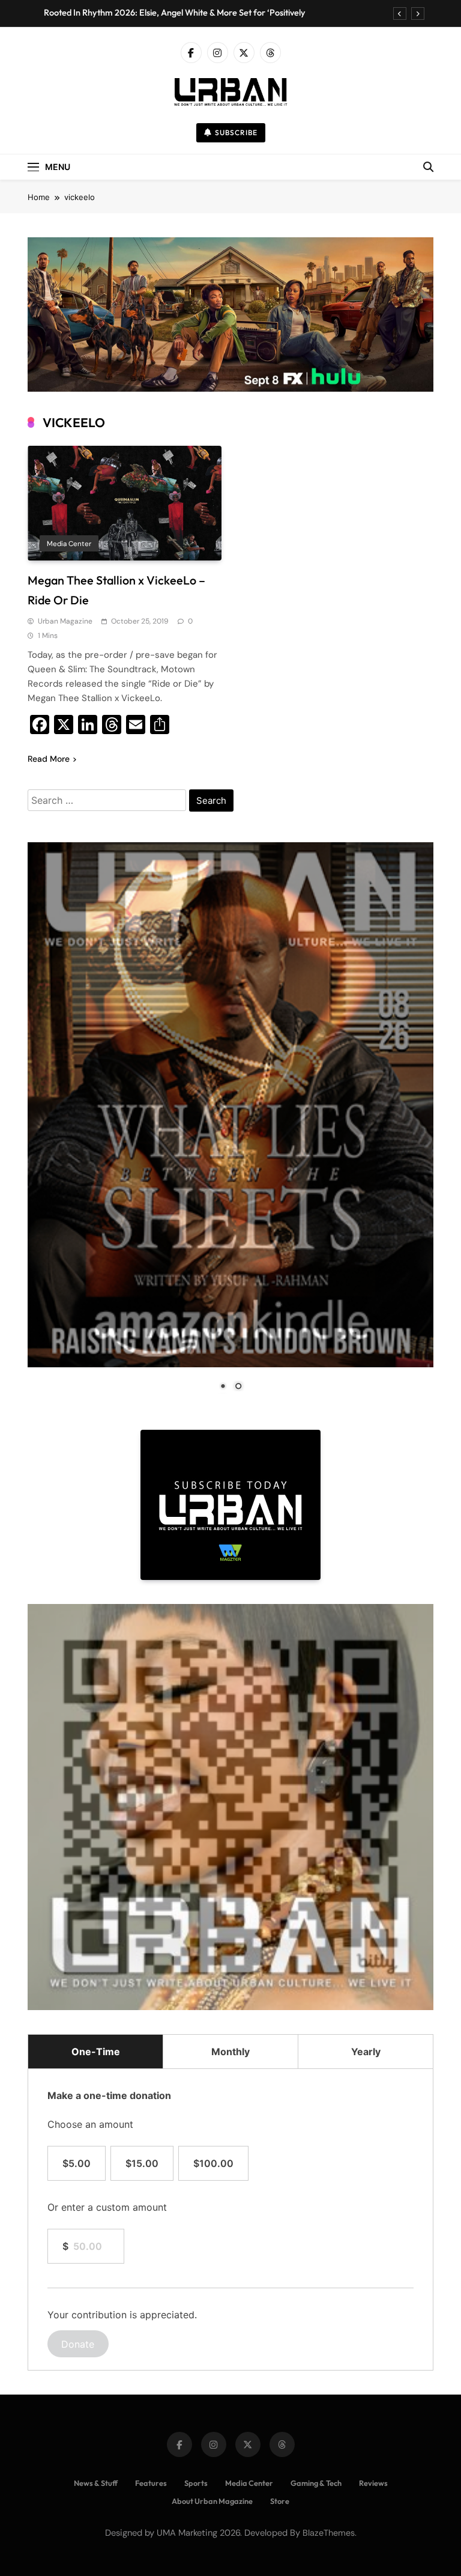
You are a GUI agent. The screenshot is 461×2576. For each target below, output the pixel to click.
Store (280, 2501)
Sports (196, 2483)
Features (151, 2483)
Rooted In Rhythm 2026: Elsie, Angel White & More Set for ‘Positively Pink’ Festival (175, 13)
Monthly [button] (230, 2052)
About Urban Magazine (212, 2501)
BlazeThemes (329, 2533)
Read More (49, 759)
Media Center (69, 544)
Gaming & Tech (316, 2483)
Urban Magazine (65, 621)
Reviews (373, 2483)
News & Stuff (96, 2483)
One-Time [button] (96, 2052)
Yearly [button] (366, 2052)
